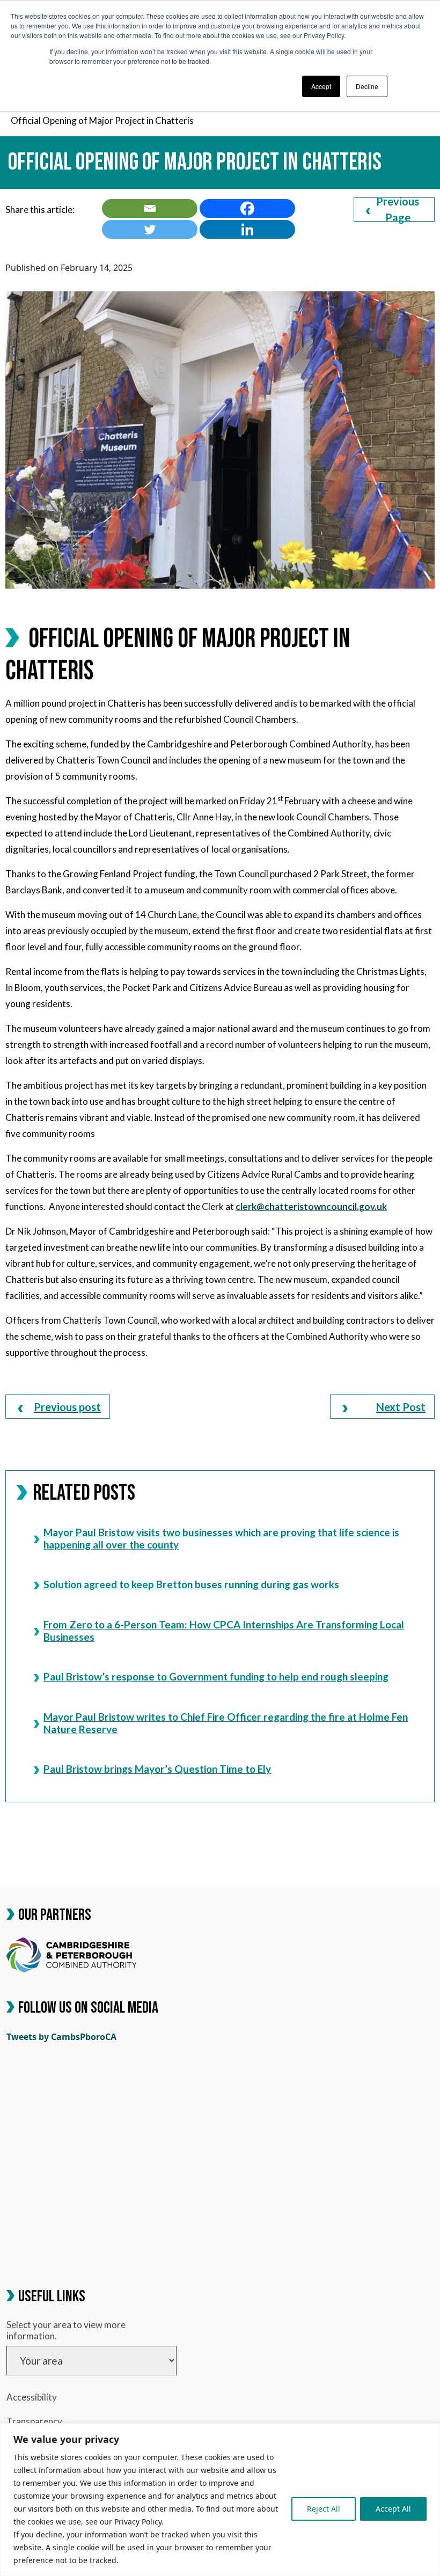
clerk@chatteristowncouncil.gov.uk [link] (311, 1206)
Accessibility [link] (32, 2397)
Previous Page (398, 210)
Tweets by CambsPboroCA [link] (61, 2037)
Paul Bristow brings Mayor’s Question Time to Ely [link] (157, 1769)
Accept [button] (321, 86)
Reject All (324, 2509)
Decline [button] (367, 86)
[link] (150, 208)
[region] (220, 2500)
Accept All (393, 2509)
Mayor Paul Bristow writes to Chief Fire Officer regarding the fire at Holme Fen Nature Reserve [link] (226, 1723)
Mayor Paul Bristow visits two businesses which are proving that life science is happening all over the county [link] (221, 1538)
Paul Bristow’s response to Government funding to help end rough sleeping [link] (216, 1676)
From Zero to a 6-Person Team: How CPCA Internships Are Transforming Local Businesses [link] (224, 1630)
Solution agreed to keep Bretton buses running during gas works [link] (191, 1584)
